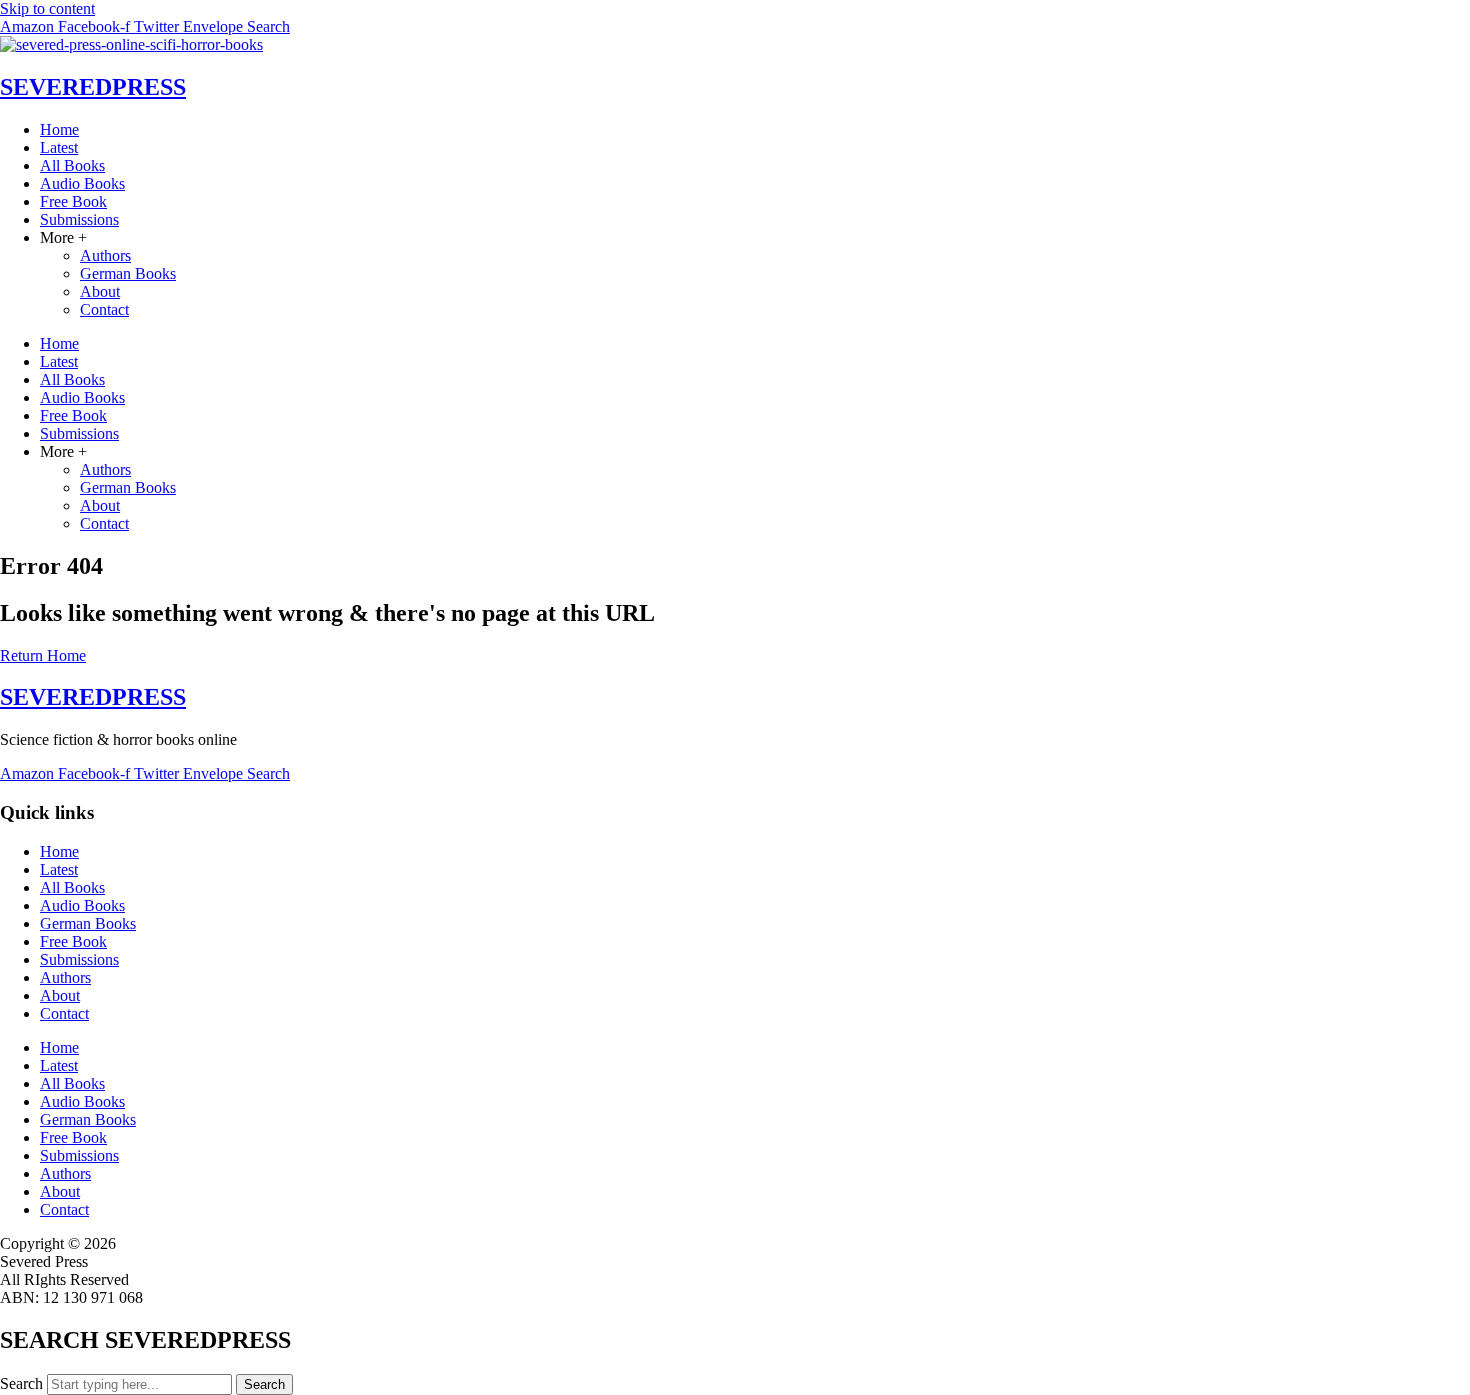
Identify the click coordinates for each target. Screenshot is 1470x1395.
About (100, 291)
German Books (128, 273)
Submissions (79, 219)
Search (21, 1383)
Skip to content (47, 8)
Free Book (73, 201)
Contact (104, 309)
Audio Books (82, 183)
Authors (105, 255)
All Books (72, 165)
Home (59, 129)
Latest (59, 147)
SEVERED (93, 87)
